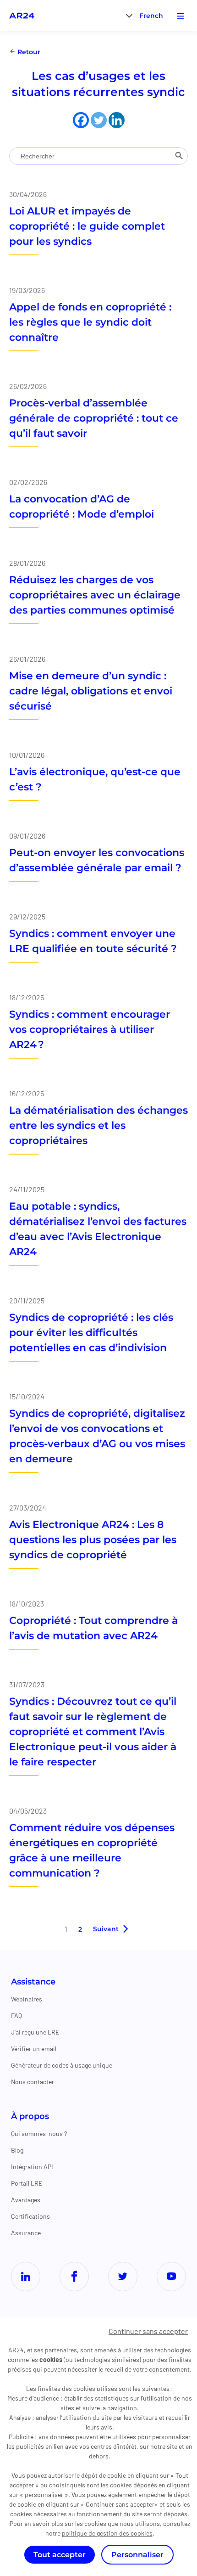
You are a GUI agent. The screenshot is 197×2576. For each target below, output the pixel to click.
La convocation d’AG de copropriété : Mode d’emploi (82, 507)
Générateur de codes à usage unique (62, 2065)
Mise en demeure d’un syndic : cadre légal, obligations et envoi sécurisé (91, 691)
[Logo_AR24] (22, 16)
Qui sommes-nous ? (39, 2134)
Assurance (26, 2233)
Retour (28, 52)
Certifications (30, 2216)
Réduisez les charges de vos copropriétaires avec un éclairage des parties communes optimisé (95, 595)
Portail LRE (27, 2183)
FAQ (16, 2015)
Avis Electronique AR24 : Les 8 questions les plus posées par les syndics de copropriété (93, 1540)
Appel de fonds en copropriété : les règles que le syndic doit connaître (90, 322)
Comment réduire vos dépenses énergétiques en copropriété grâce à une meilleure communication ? (92, 1850)
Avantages (26, 2200)
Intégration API (32, 2167)
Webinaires (27, 1999)
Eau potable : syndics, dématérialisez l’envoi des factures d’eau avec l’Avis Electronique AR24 (98, 1229)
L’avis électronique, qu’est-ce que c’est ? (95, 779)
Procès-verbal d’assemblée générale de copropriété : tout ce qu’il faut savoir (94, 418)
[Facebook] (81, 120)
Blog (17, 2150)
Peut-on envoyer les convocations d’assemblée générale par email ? (97, 860)
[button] (151, 15)
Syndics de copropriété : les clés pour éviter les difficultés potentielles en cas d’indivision (91, 1333)
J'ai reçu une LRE (35, 2032)
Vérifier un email (34, 2049)
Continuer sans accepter (148, 2331)
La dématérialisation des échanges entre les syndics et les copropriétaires (98, 1125)
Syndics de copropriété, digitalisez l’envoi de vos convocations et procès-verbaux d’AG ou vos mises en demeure (97, 1436)
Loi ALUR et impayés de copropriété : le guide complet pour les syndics (87, 226)
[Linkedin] (117, 120)
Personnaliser (137, 2555)
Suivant (106, 1929)
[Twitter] (99, 120)
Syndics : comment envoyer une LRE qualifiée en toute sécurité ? (93, 941)
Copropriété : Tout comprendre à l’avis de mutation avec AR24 (93, 1628)
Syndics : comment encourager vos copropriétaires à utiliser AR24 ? (90, 1029)
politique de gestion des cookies (107, 2533)
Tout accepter (60, 2555)
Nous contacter (33, 2082)
